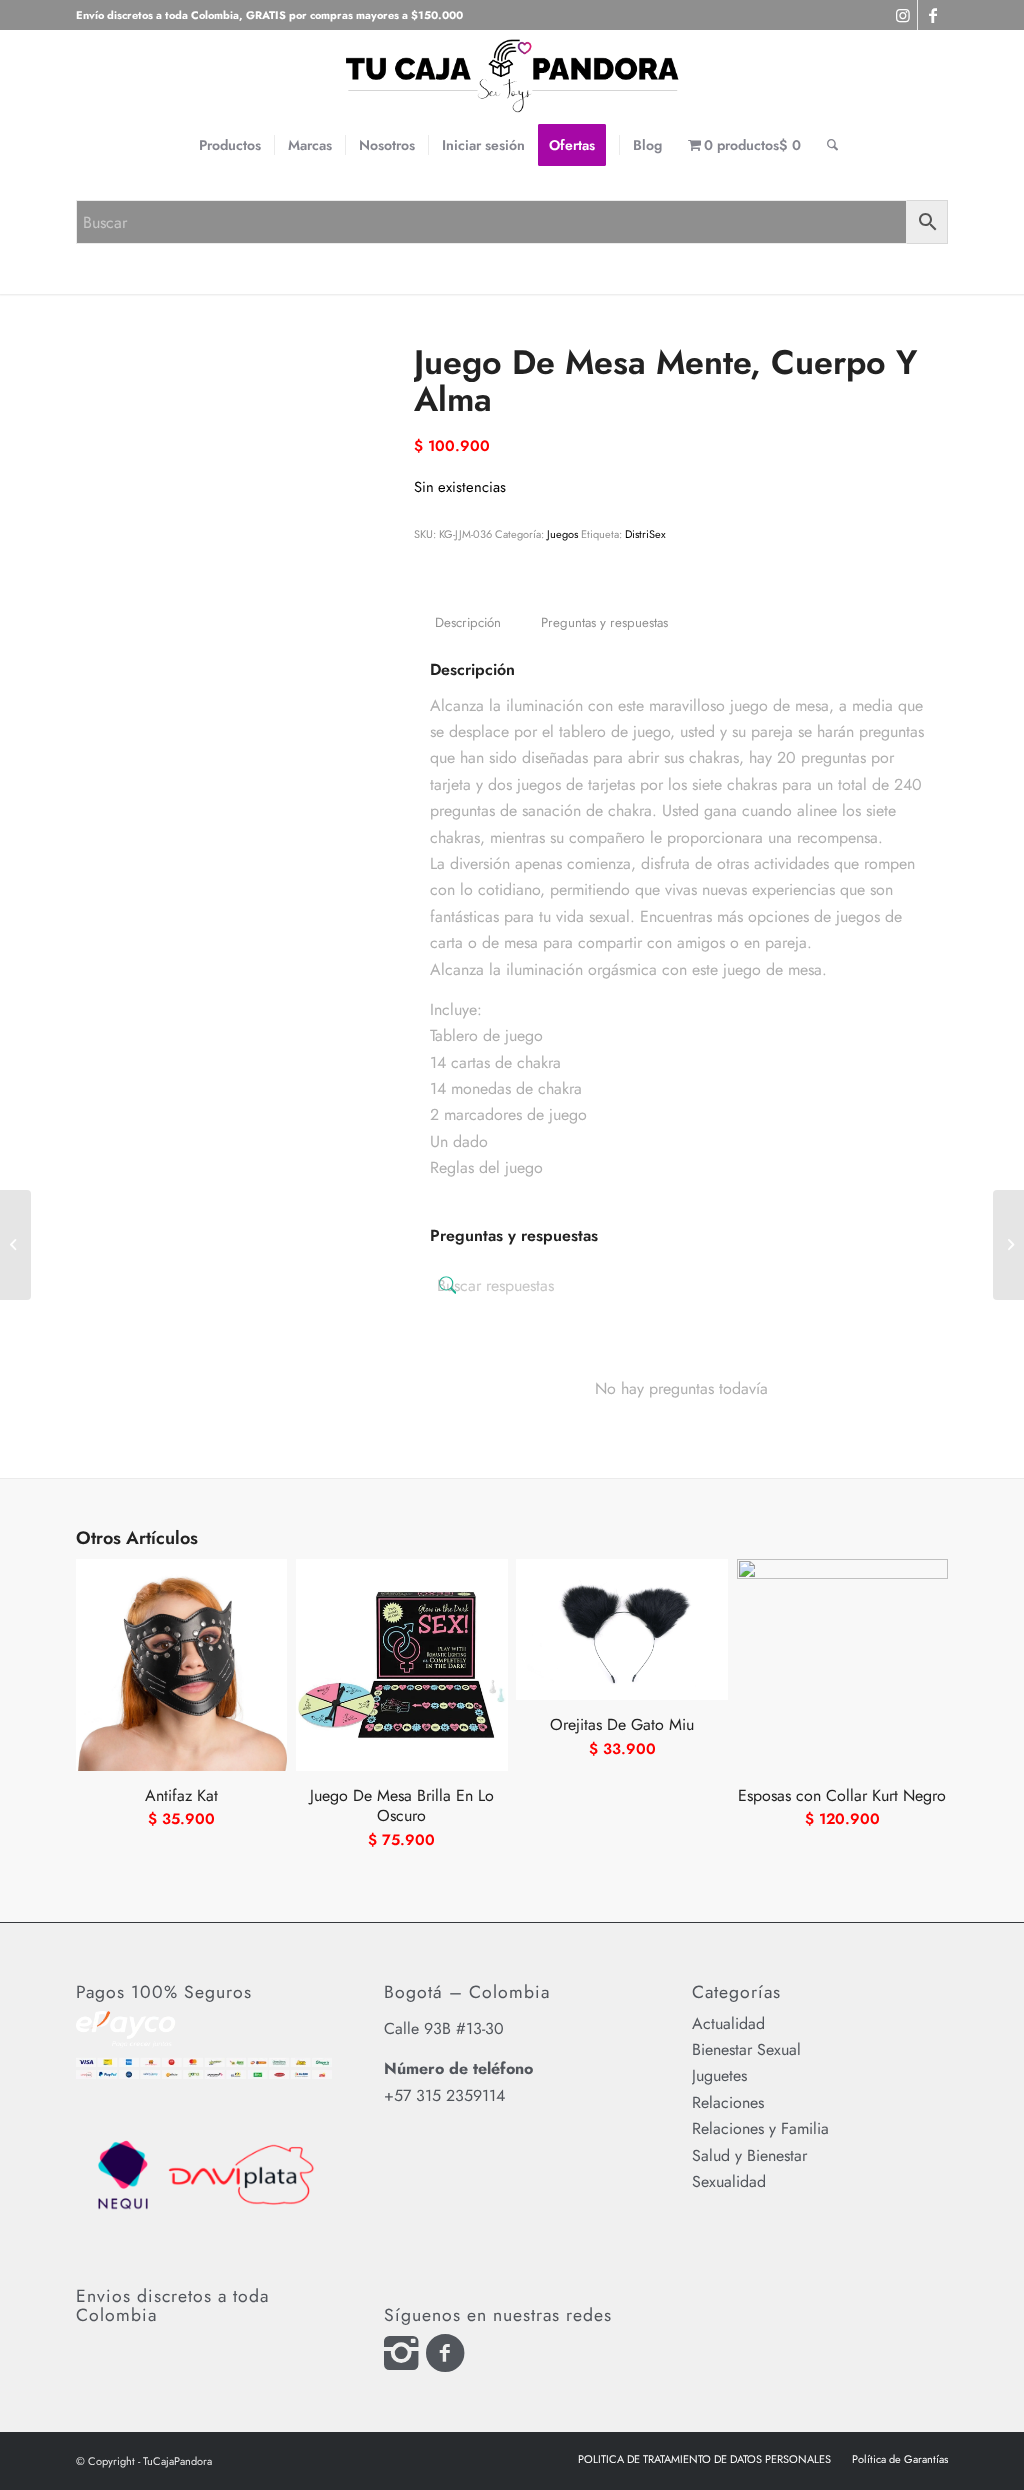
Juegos (562, 534)
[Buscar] (826, 145)
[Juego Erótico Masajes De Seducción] (1008, 1245)
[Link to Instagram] (902, 15)
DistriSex (645, 534)
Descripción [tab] (468, 622)
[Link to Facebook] (933, 15)
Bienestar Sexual (746, 2049)
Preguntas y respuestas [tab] (604, 622)
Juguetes (719, 2075)
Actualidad (728, 2023)
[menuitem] (230, 145)
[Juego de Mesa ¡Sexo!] (15, 1245)
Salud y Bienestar (749, 2155)
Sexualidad (729, 2181)
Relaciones (728, 2102)
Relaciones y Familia (760, 2128)
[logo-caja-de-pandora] (512, 75)
